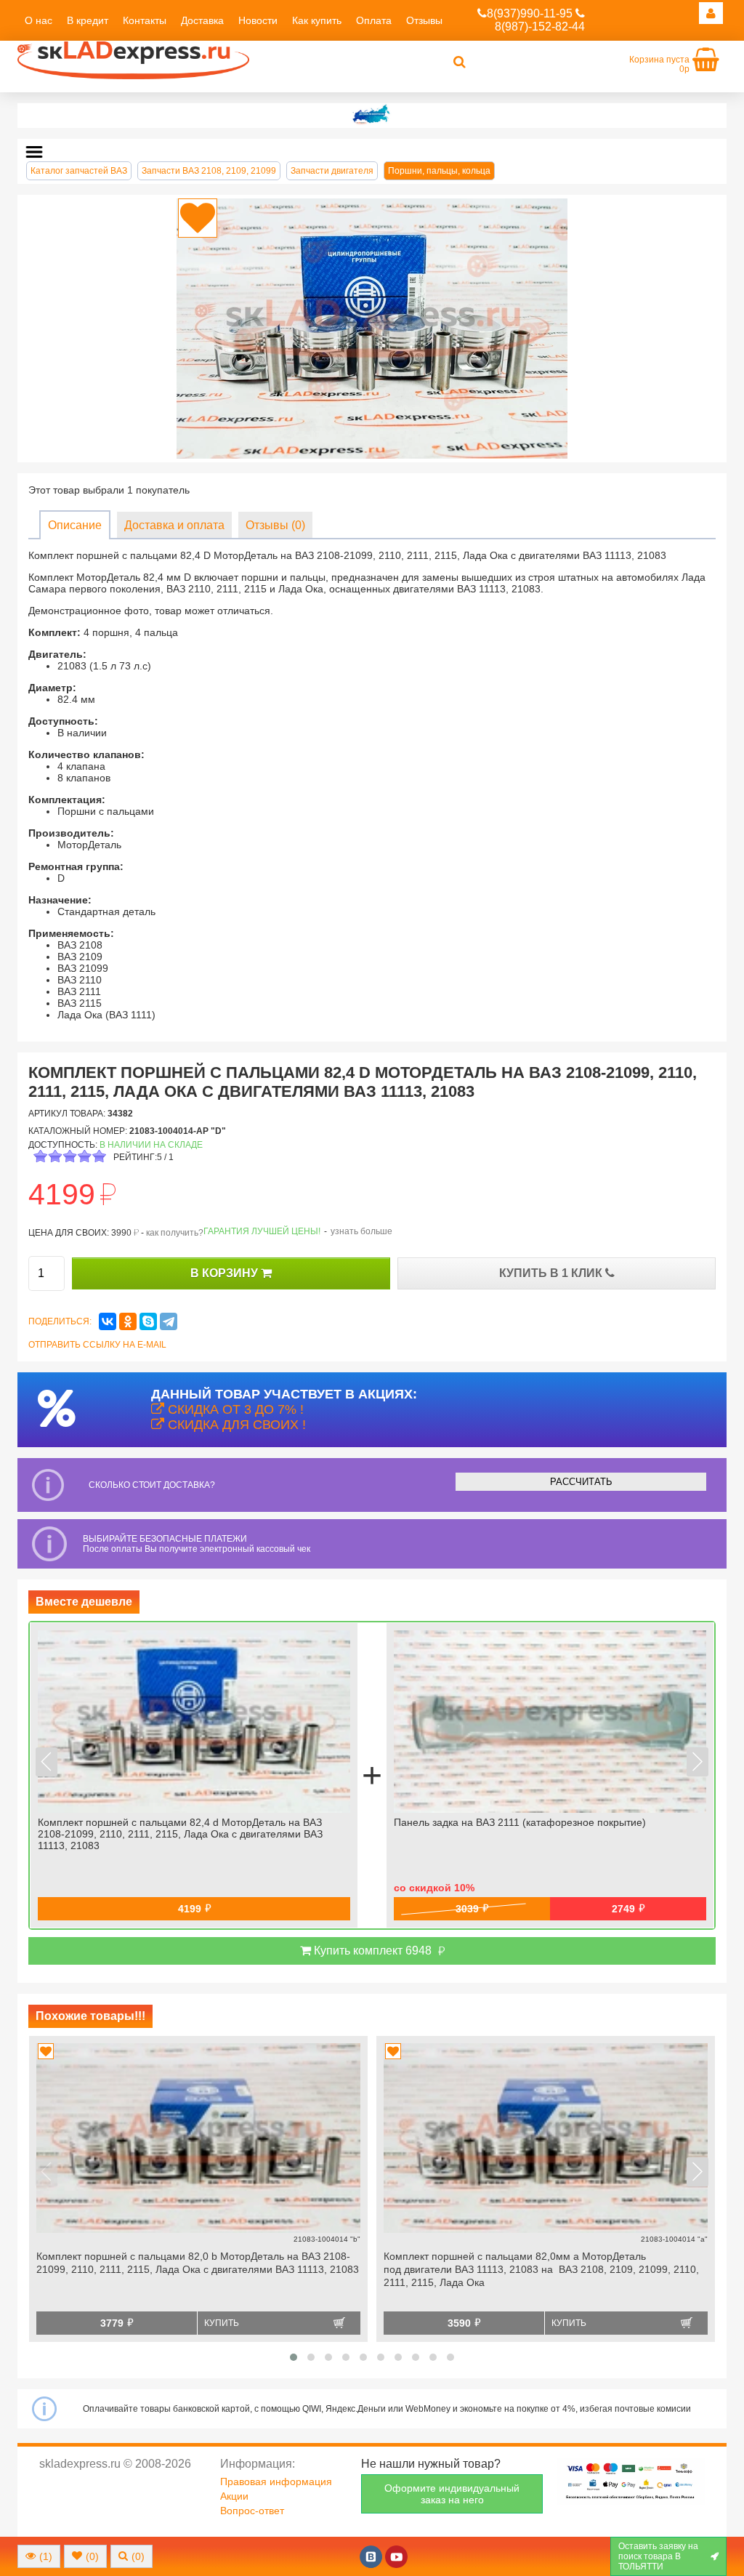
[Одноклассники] (128, 1321)
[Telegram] (169, 1321)
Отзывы (424, 20)
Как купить (317, 20)
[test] (372, 116)
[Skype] (148, 1321)
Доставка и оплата (174, 525)
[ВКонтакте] (108, 1321)
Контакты (145, 20)
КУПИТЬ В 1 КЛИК (552, 1273)
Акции (234, 2496)
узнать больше (361, 1231)
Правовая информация (276, 2482)
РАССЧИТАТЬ (581, 1482)
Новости (258, 20)
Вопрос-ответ (252, 2511)
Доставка (202, 20)
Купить (222, 2323)
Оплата (374, 20)
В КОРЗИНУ (226, 1273)
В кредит (88, 20)
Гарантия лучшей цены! (262, 1231)
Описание (75, 525)
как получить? (175, 1233)
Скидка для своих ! (235, 1425)
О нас (39, 20)
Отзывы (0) (275, 525)
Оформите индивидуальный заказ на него (452, 2494)
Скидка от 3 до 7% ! (234, 1409)
